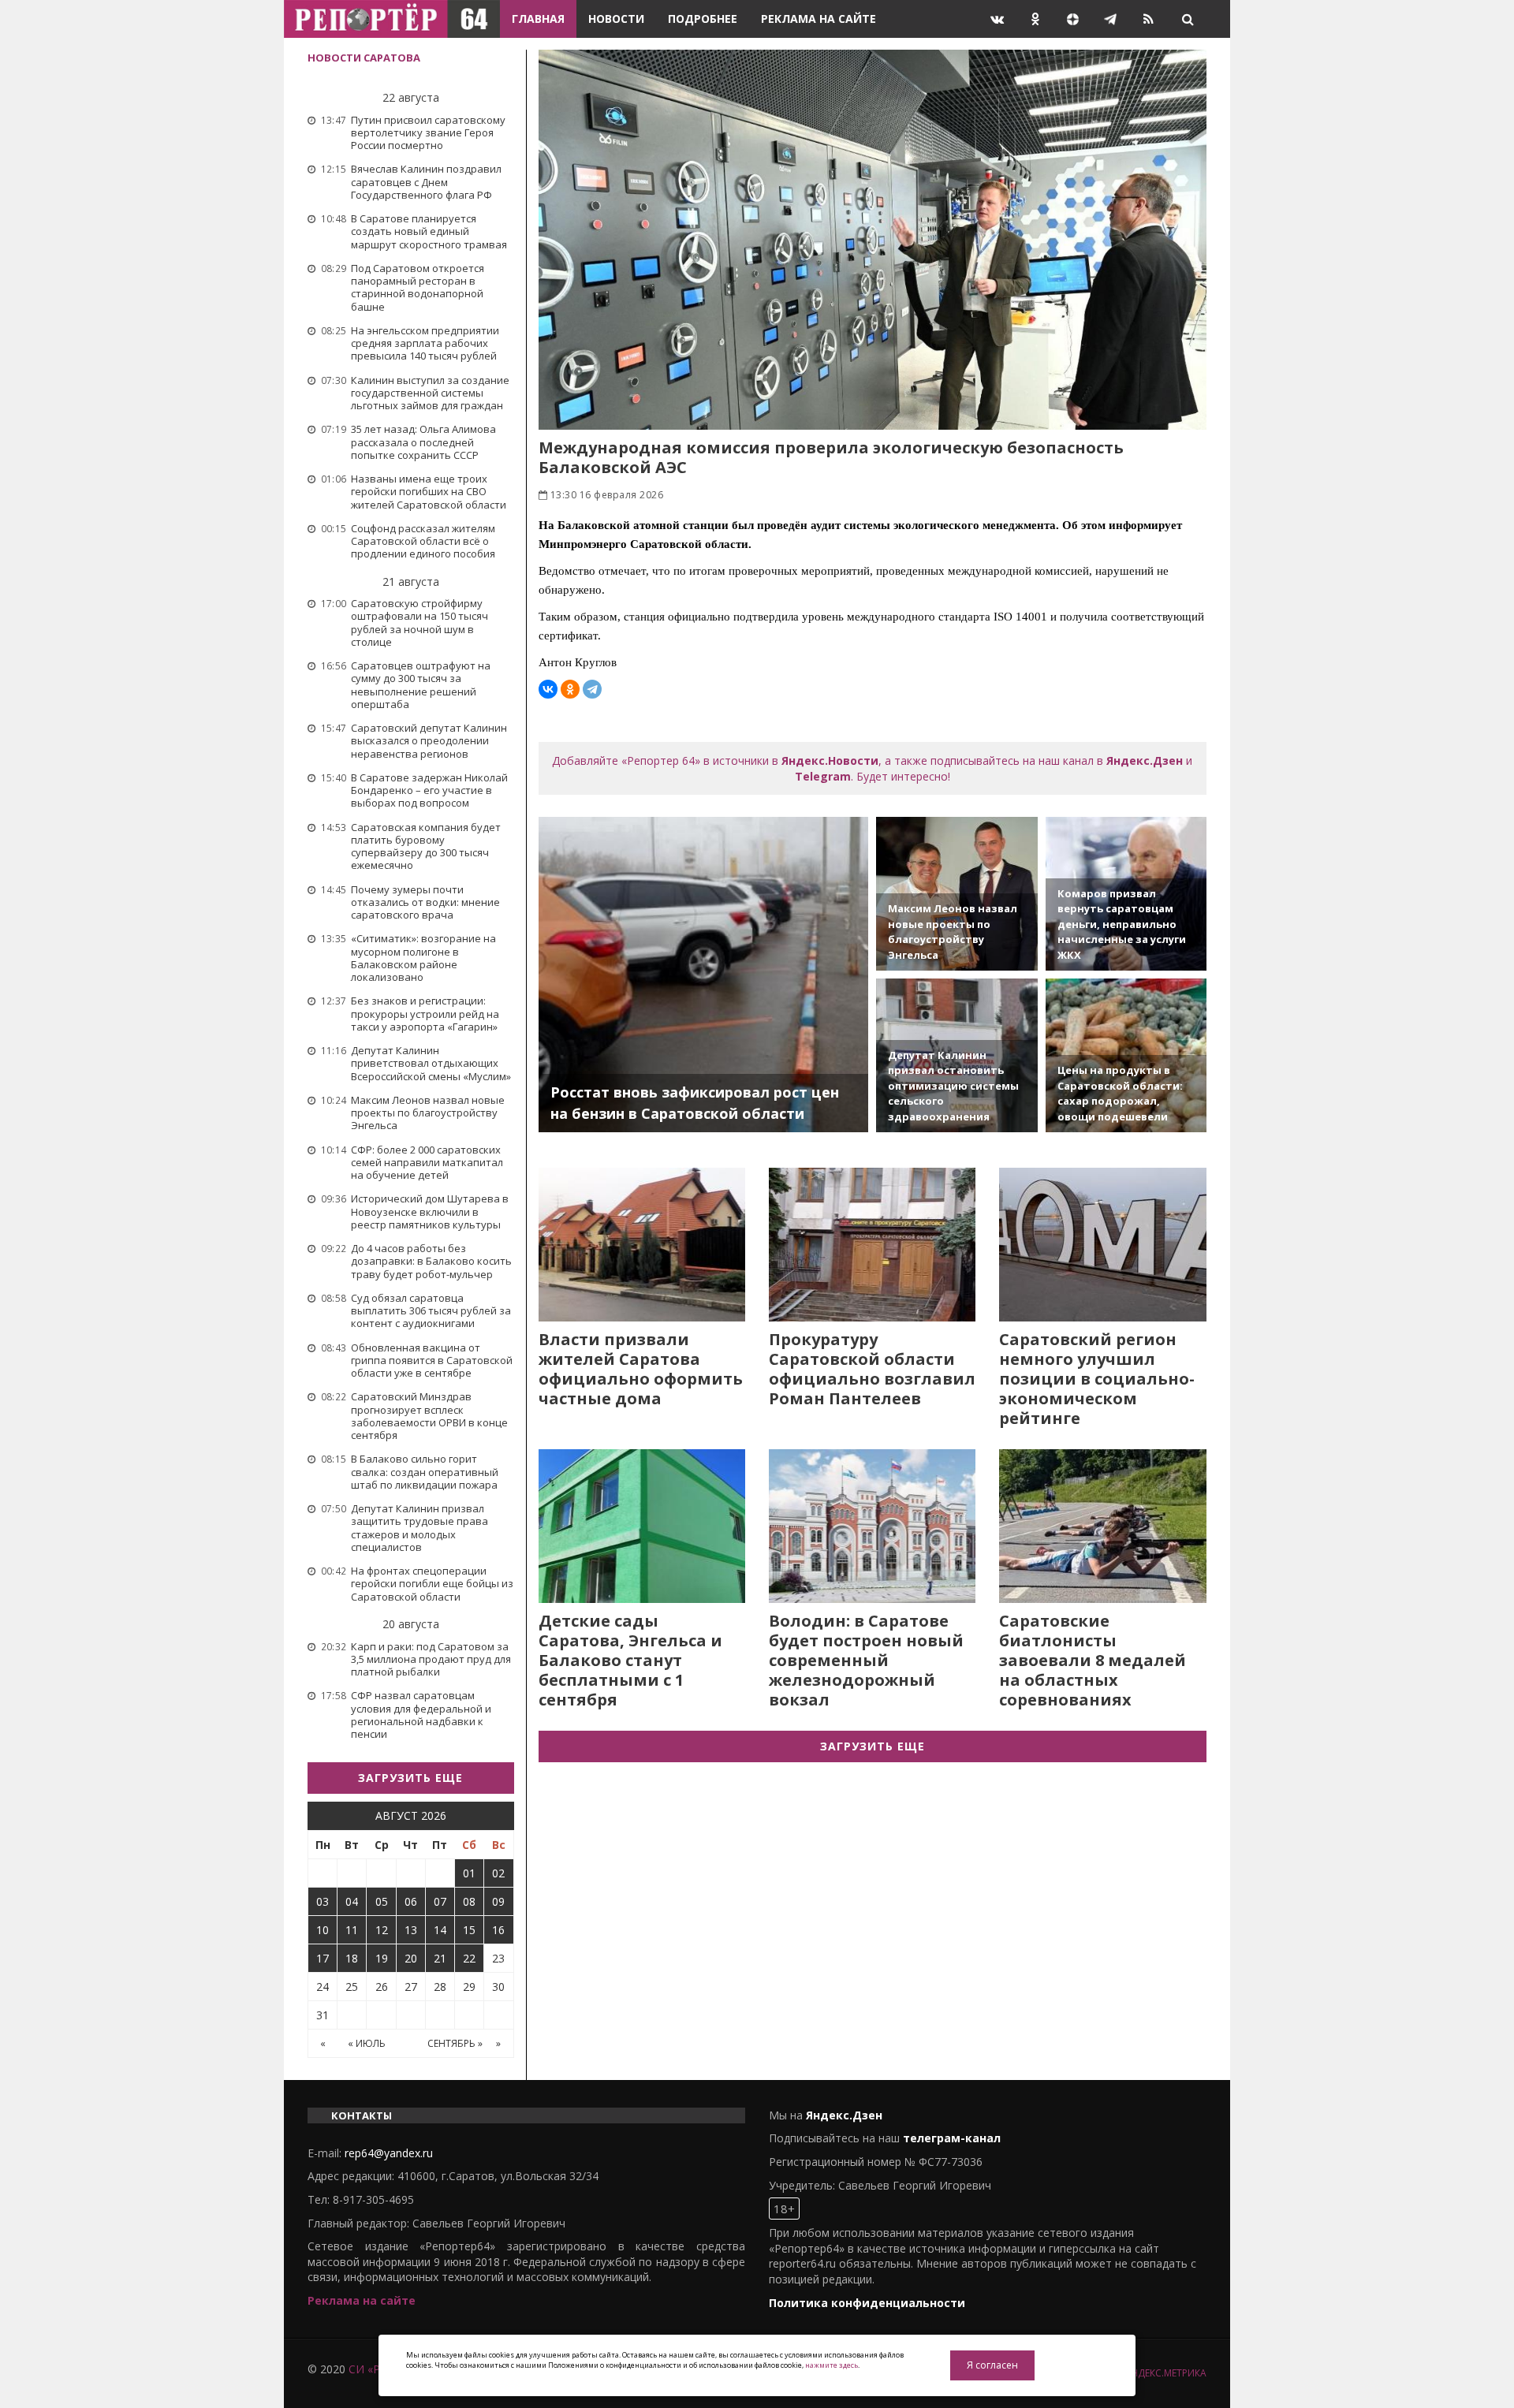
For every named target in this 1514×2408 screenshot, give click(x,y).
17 (323, 1958)
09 (498, 1901)
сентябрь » (455, 2043)
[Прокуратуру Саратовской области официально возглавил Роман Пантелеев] (872, 1245)
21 (440, 1958)
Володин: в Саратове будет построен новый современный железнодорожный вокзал (866, 1660)
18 (352, 1958)
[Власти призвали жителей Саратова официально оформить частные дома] (642, 1245)
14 (440, 1930)
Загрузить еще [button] (410, 1778)
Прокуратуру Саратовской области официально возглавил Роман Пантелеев (872, 1369)
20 (411, 1958)
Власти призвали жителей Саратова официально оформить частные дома (641, 1369)
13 (411, 1930)
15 (469, 1930)
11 (352, 1930)
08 (469, 1901)
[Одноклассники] (570, 689)
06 (411, 1901)
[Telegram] (592, 689)
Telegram (823, 776)
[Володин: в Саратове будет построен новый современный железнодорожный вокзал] (872, 1526)
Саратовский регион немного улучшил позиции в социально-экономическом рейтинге (1097, 1379)
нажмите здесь (832, 2365)
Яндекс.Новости (830, 760)
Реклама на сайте (819, 19)
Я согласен (992, 2365)
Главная (538, 19)
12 (382, 1930)
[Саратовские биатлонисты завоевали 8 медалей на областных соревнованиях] (1102, 1526)
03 (323, 1901)
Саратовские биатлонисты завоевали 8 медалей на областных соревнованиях (1093, 1660)
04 (352, 1901)
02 (498, 1873)
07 (440, 1901)
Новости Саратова (364, 58)
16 (498, 1930)
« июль (367, 2043)
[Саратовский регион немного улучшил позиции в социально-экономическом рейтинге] (1102, 1245)
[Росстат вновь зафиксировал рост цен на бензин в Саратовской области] (704, 975)
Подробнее (703, 19)
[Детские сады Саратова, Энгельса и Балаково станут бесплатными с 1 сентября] (642, 1526)
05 (382, 1901)
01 (469, 1873)
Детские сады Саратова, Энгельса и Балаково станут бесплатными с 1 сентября (630, 1660)
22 (469, 1958)
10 (323, 1930)
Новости (616, 19)
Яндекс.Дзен (1145, 760)
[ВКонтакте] (548, 689)
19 (382, 1958)
